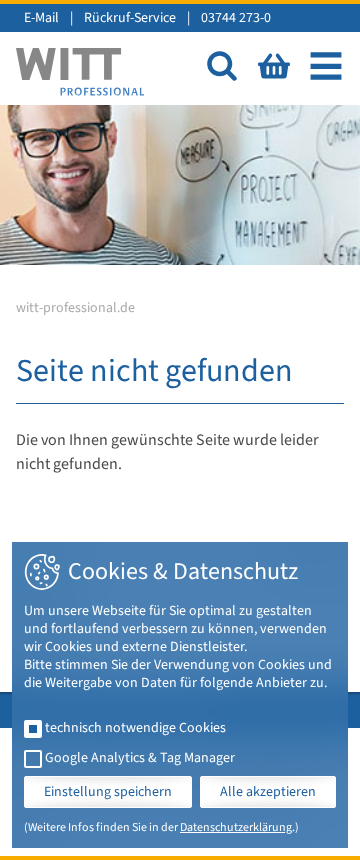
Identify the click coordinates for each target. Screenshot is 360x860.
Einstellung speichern (108, 792)
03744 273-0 (236, 18)
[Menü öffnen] (326, 66)
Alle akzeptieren (268, 792)
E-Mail (41, 18)
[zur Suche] (222, 66)
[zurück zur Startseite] (80, 72)
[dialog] (180, 695)
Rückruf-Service (130, 18)
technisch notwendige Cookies (135, 728)
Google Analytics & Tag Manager (140, 758)
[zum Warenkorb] (274, 66)
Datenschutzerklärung (236, 827)
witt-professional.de (75, 308)
